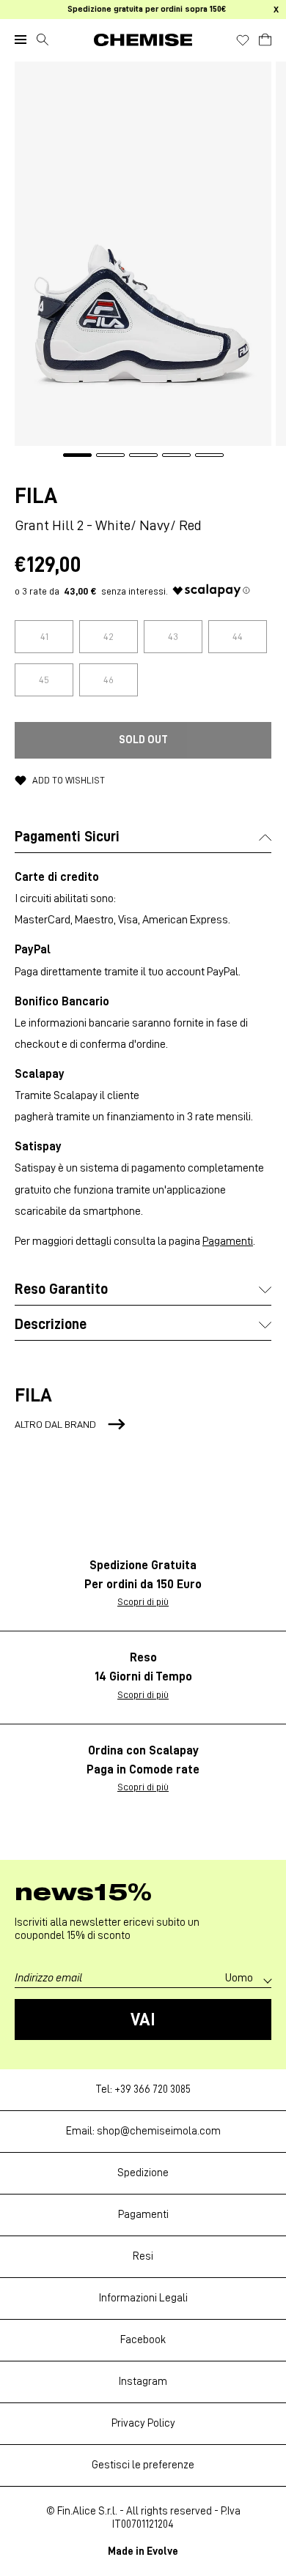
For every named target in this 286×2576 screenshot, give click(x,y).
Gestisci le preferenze (143, 2465)
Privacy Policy (143, 2423)
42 (109, 636)
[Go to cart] (265, 37)
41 (44, 636)
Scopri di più (143, 1601)
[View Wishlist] (243, 40)
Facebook (143, 2340)
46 (109, 680)
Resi (143, 2256)
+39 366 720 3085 (153, 2089)
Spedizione (143, 2173)
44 (238, 636)
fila (36, 496)
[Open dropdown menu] (21, 40)
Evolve (162, 2551)
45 (44, 680)
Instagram (143, 2382)
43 (173, 636)
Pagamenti (228, 1241)
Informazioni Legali (143, 2298)
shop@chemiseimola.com (159, 2131)
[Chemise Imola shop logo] (143, 40)
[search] (43, 40)
